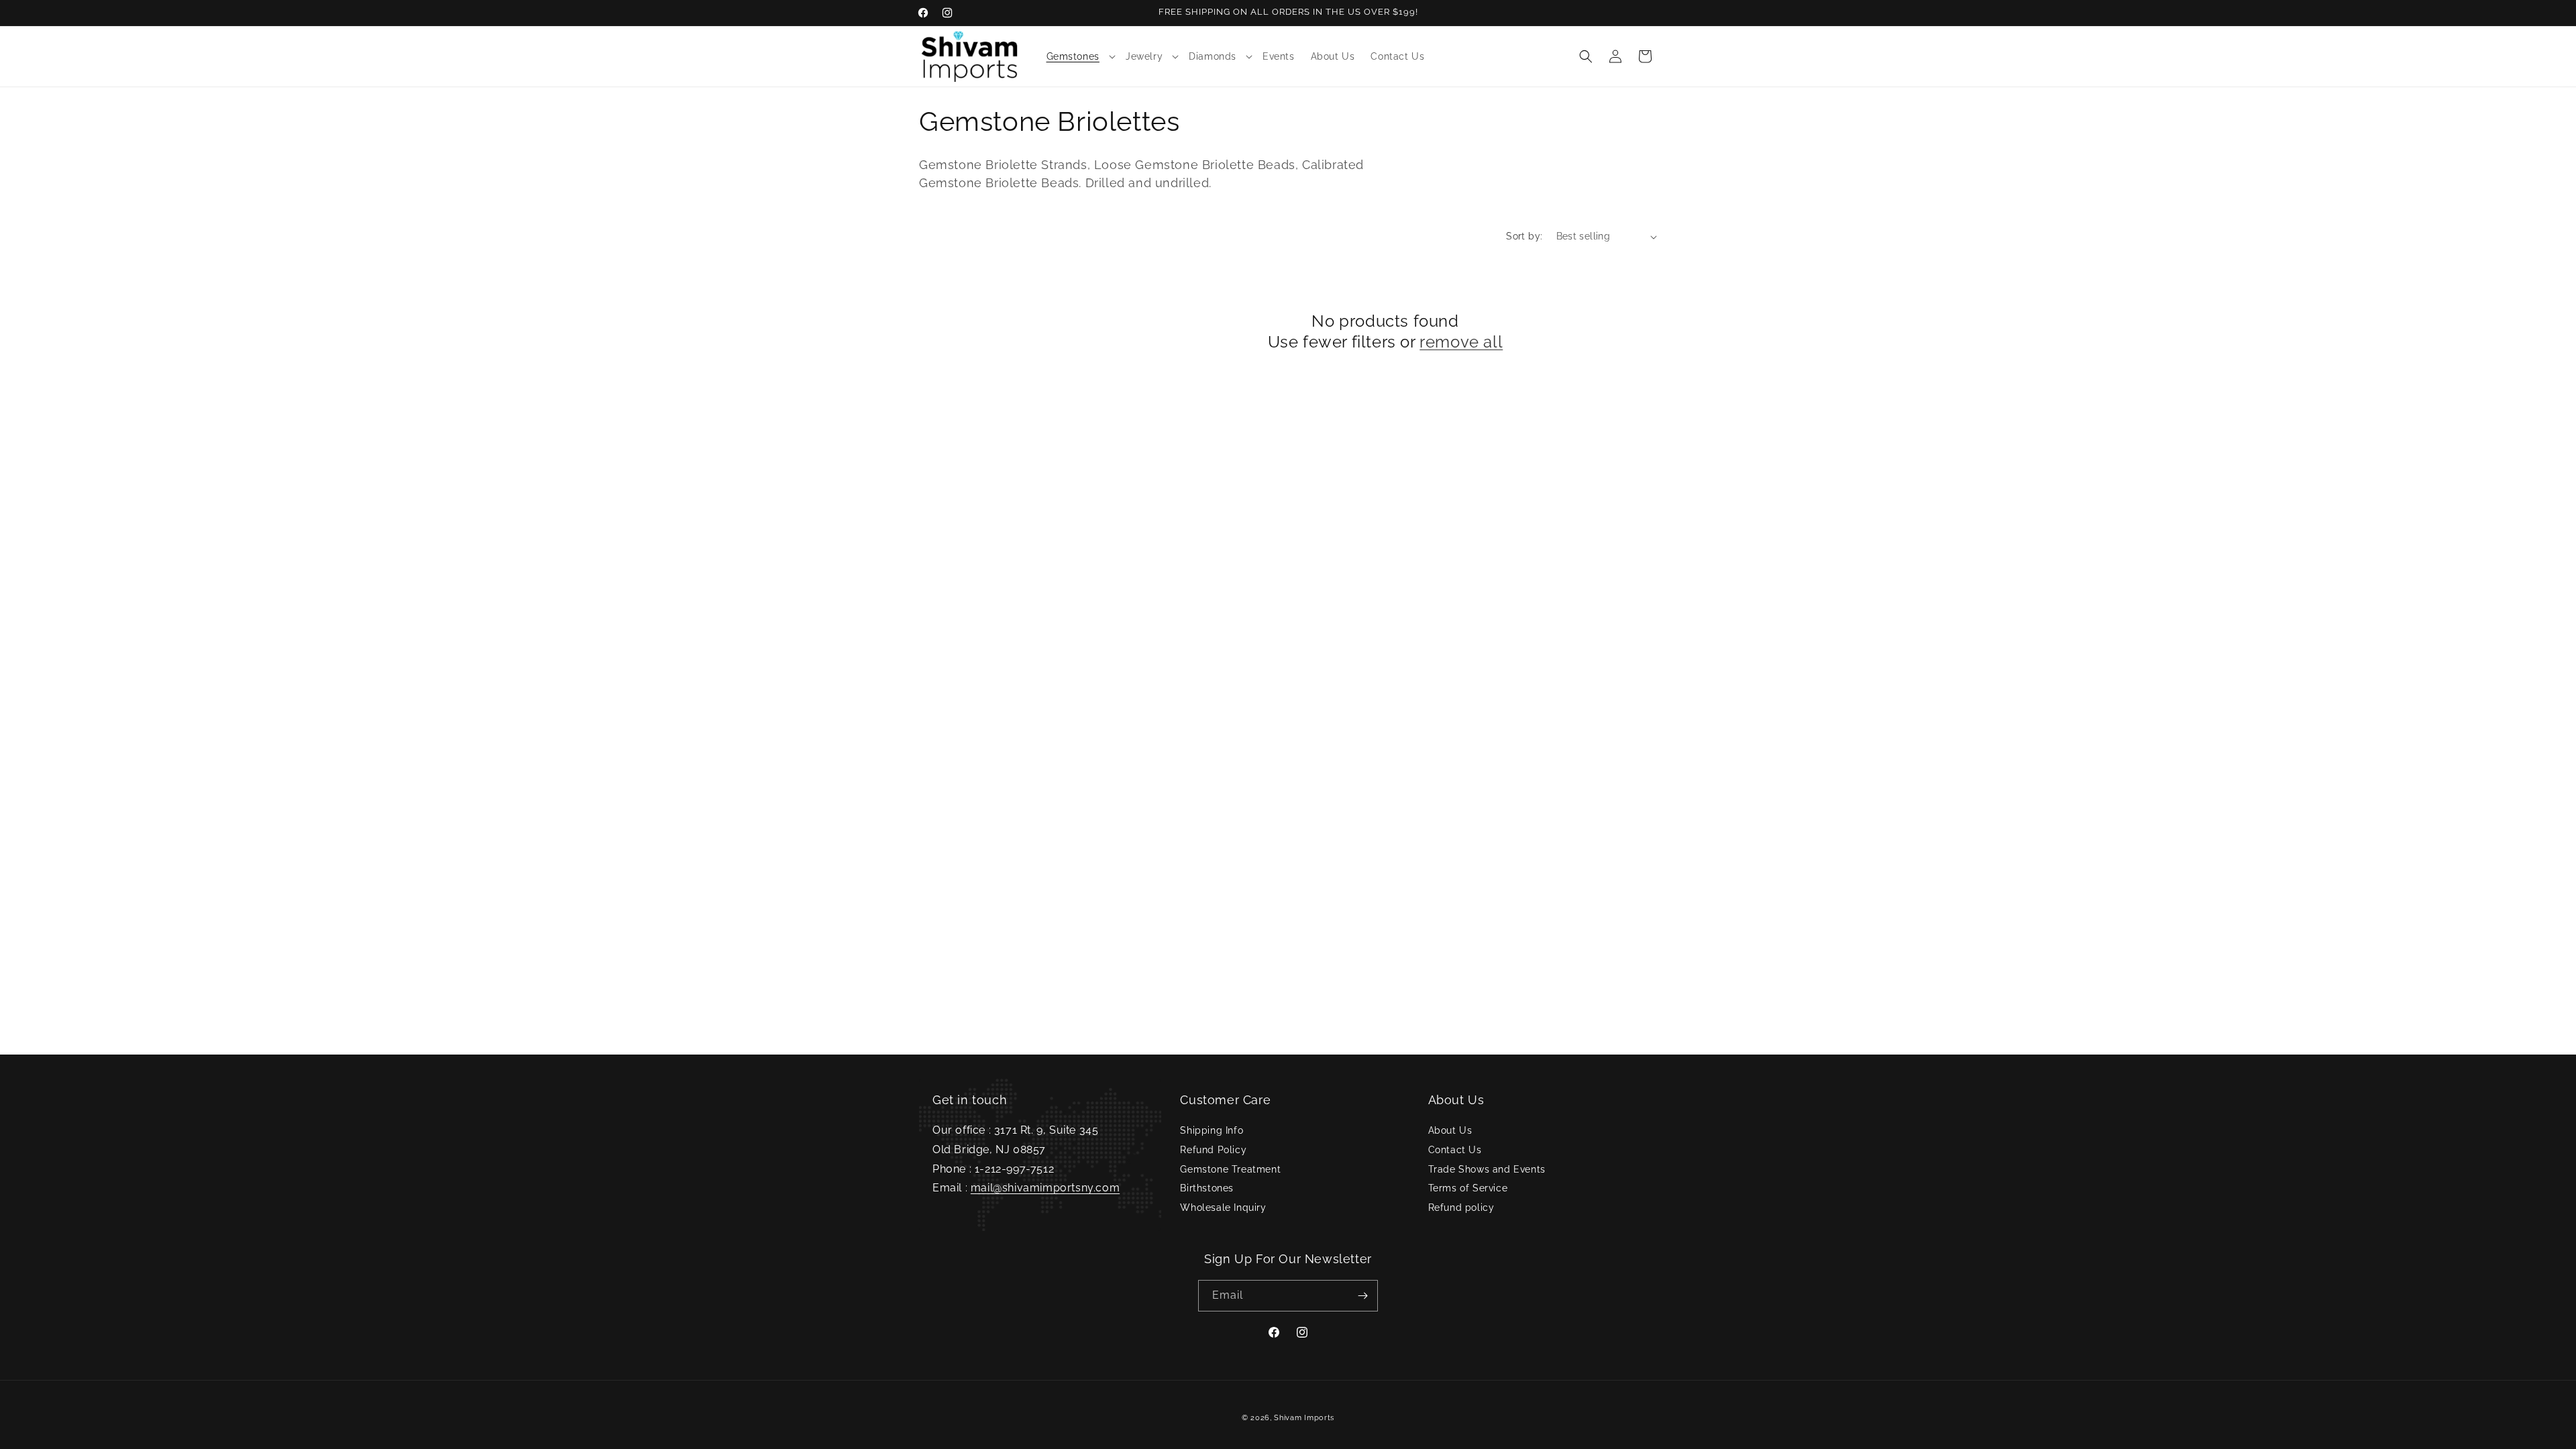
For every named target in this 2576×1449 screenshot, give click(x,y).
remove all (1461, 342)
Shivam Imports (1304, 1418)
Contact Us (1455, 1150)
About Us (1450, 1130)
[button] (1078, 56)
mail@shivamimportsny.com (1045, 1188)
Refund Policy (1213, 1150)
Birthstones (1207, 1188)
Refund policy (1461, 1207)
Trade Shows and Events (1487, 1169)
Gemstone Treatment (1230, 1169)
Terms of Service (1468, 1188)
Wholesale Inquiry (1223, 1207)
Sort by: (1524, 236)
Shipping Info (1212, 1130)
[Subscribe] (1362, 1296)
